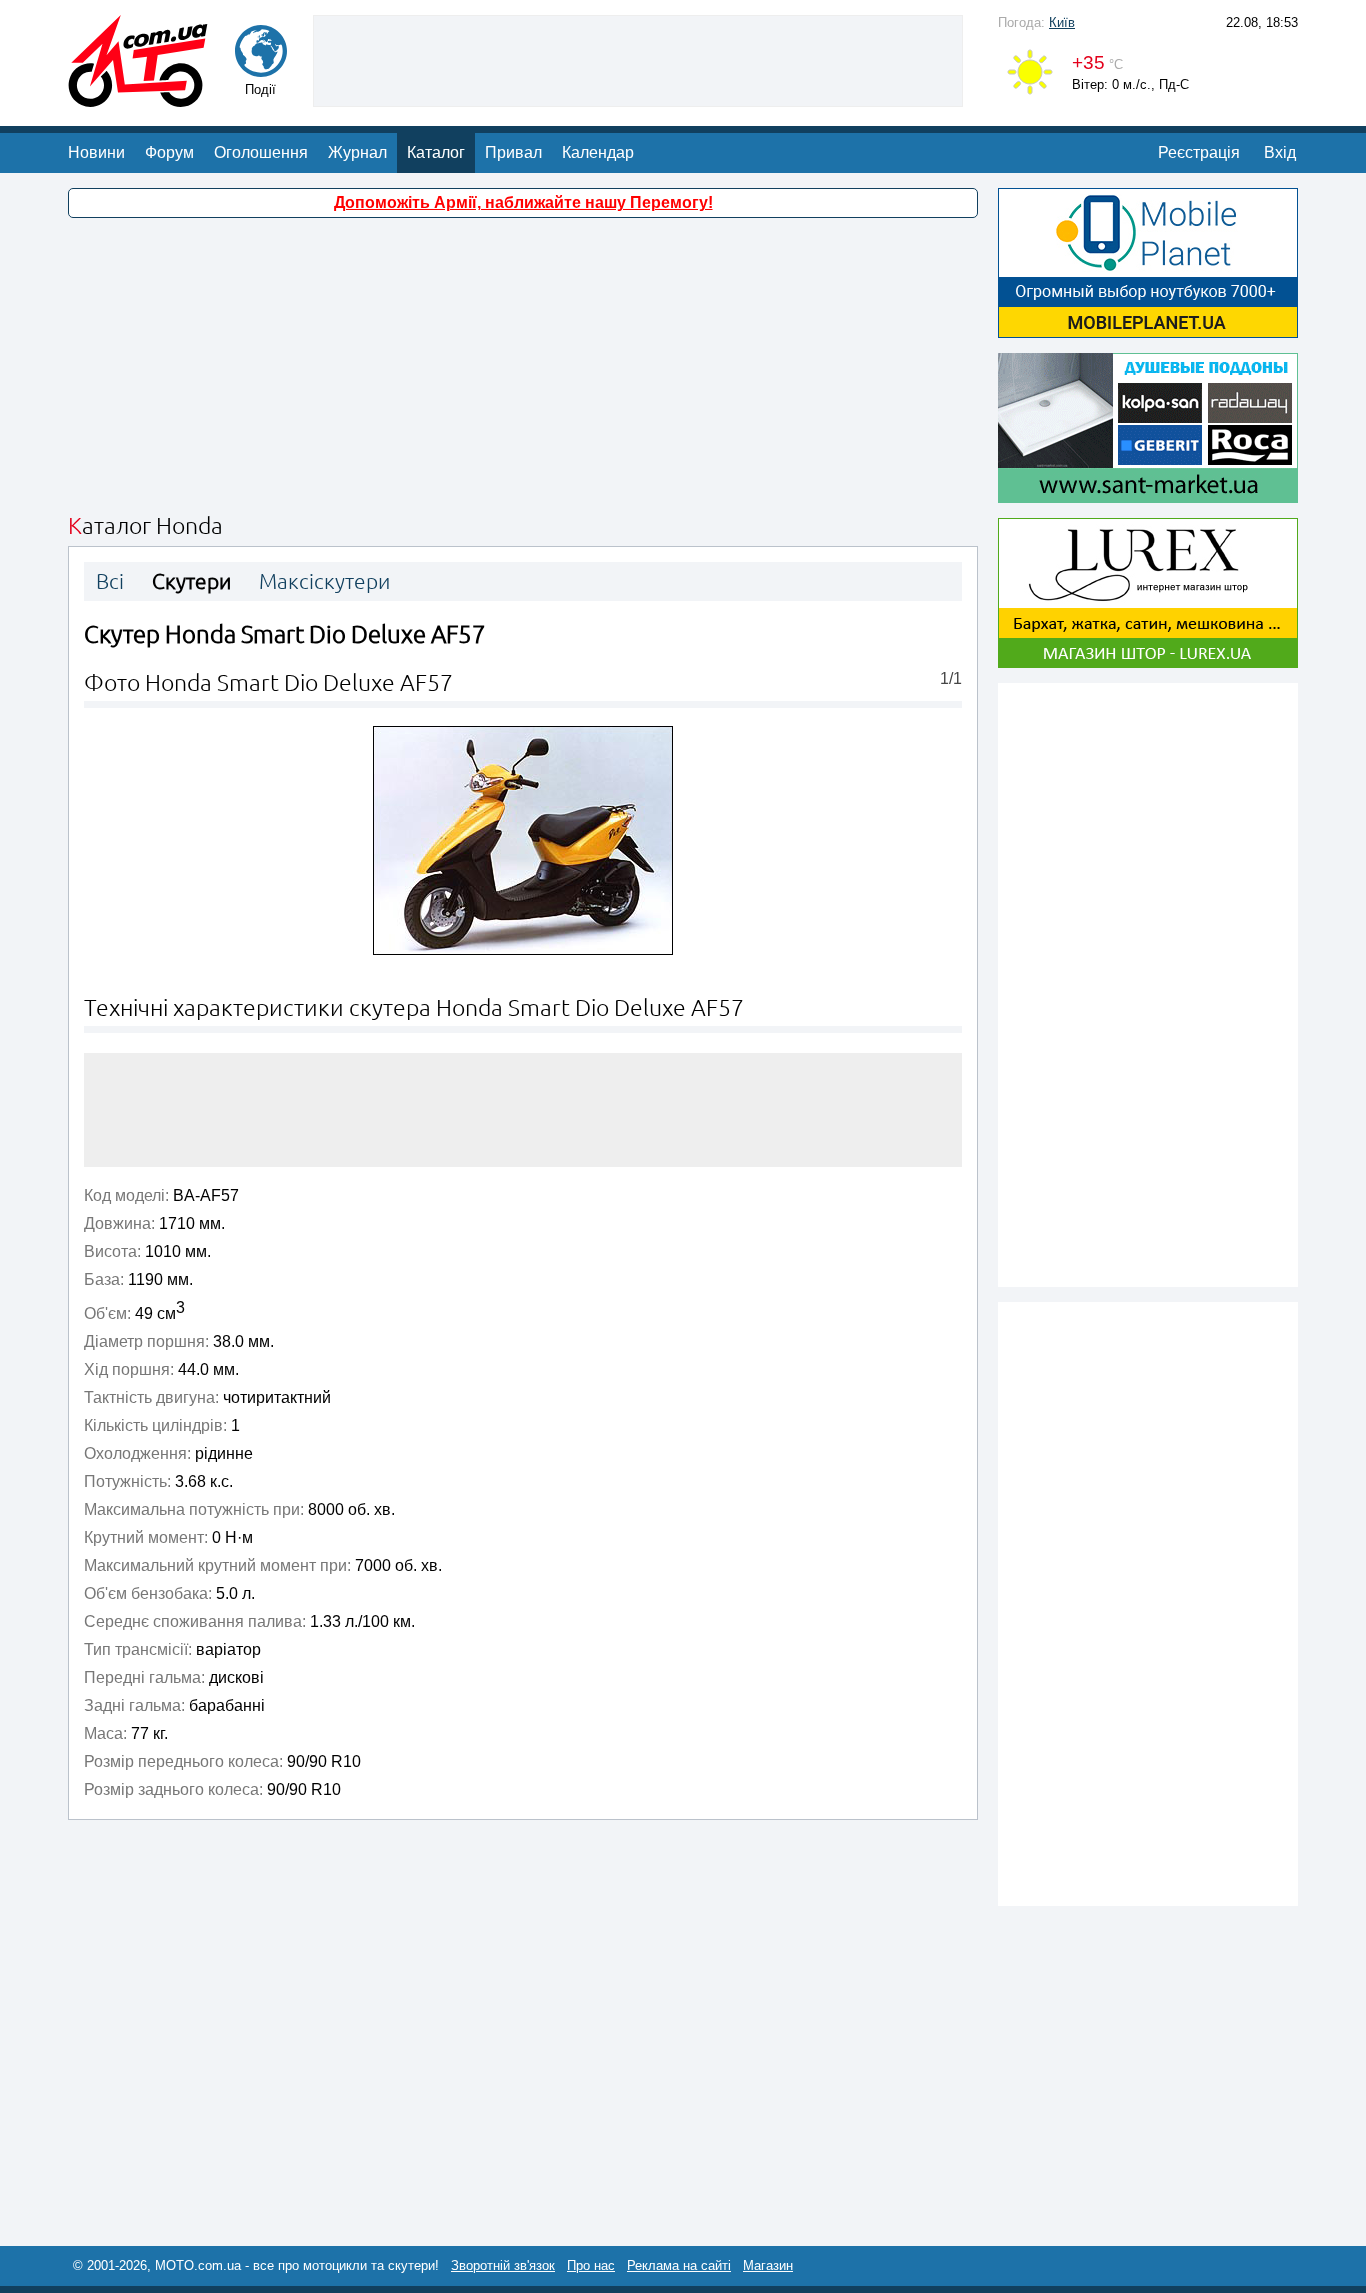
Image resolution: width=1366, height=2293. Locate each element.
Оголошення (261, 152)
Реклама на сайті (679, 2265)
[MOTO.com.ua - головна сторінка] (138, 97)
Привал (513, 152)
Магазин (768, 2265)
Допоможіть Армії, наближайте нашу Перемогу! (523, 202)
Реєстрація (1199, 152)
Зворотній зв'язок (503, 2265)
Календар (598, 152)
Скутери (191, 581)
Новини (96, 152)
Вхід (1280, 152)
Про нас (591, 2265)
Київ (1062, 22)
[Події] (261, 67)
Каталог (436, 152)
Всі (110, 581)
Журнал (357, 152)
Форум (169, 152)
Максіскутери (324, 581)
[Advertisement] (638, 59)
